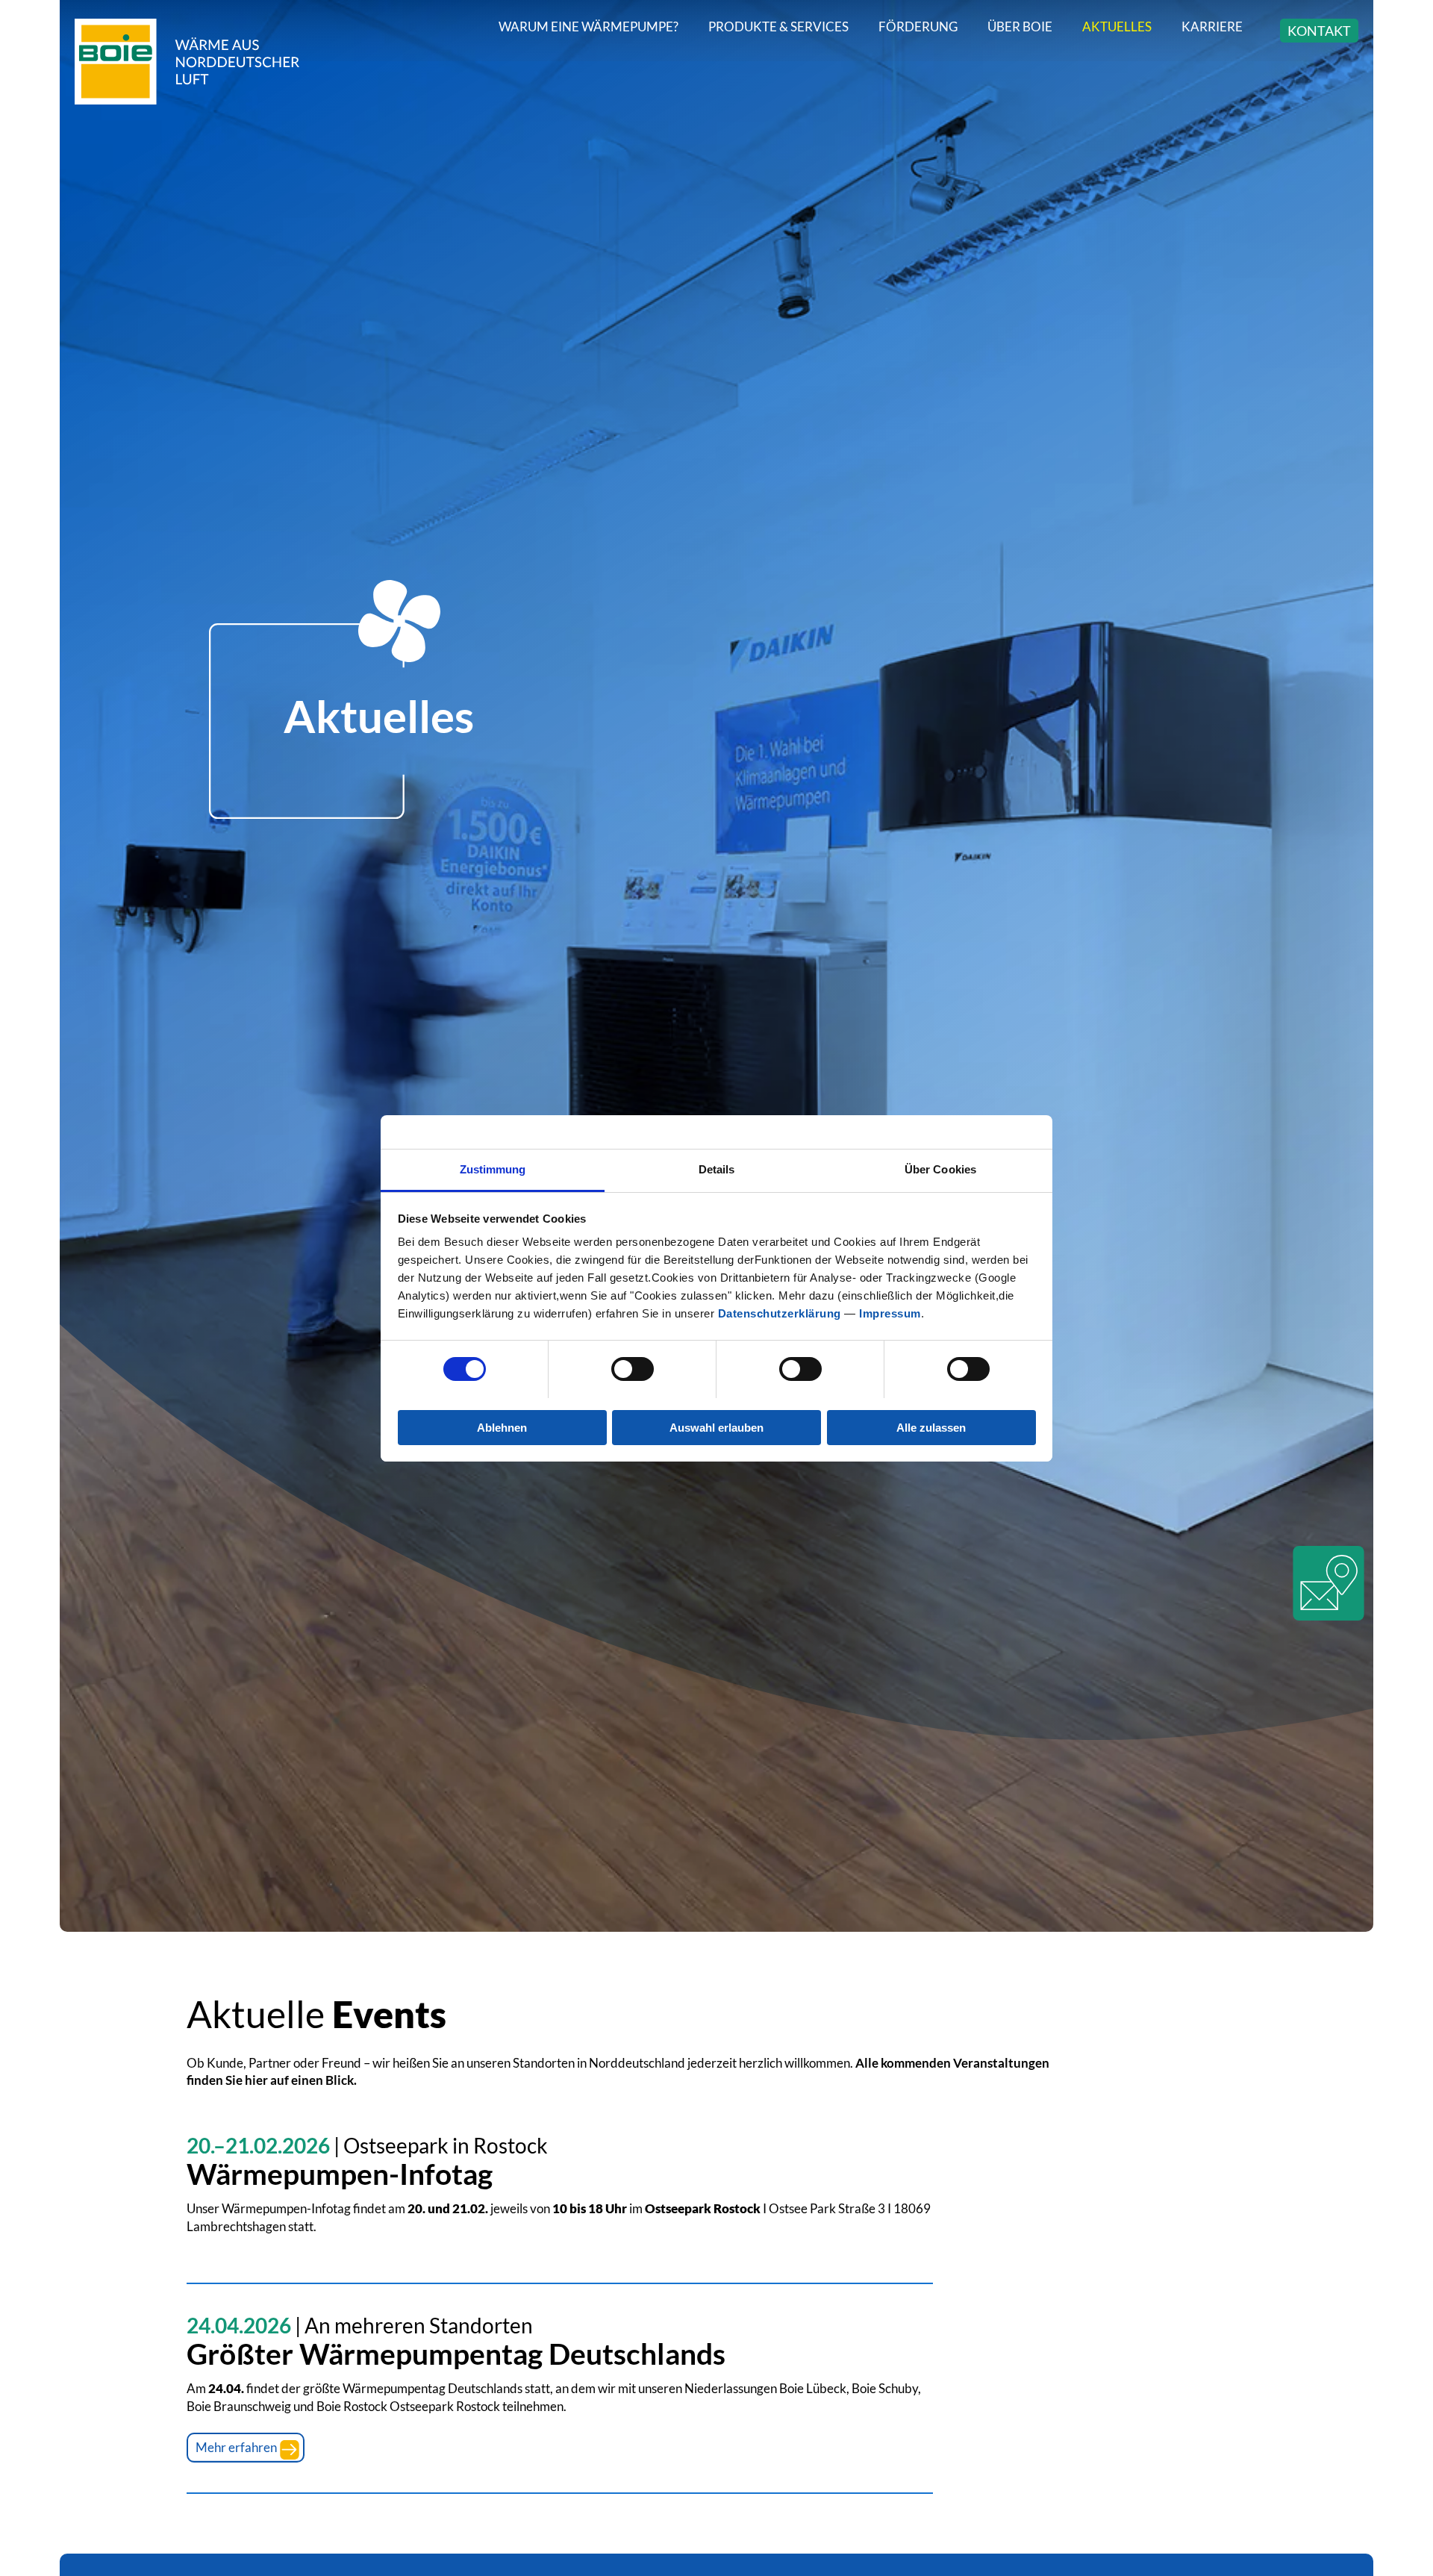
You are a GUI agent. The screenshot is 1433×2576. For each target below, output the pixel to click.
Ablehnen (502, 1427)
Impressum (890, 1313)
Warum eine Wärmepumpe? (589, 26)
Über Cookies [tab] (940, 1169)
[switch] (633, 1369)
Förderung (918, 26)
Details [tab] (717, 1169)
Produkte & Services (778, 26)
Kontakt (1319, 31)
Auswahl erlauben (716, 1427)
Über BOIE (1020, 26)
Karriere (1212, 26)
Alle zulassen (931, 1427)
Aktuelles (1117, 26)
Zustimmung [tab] (493, 1169)
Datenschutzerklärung (780, 1313)
